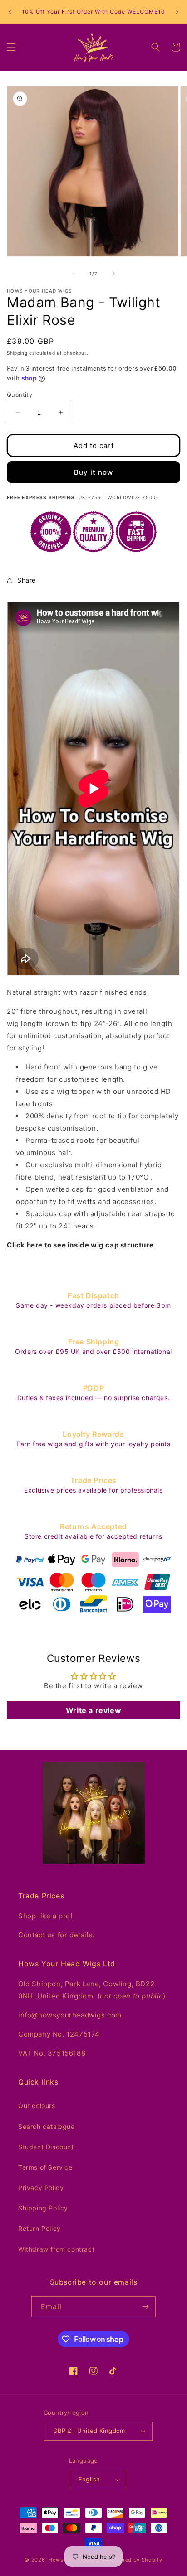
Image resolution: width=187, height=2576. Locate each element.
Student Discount (46, 2147)
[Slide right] (113, 274)
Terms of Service (45, 2167)
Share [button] (27, 580)
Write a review (93, 1710)
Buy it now (93, 472)
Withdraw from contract (56, 2249)
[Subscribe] (145, 2307)
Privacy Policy (41, 2188)
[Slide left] (74, 274)
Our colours (37, 2106)
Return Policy (39, 2228)
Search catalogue (47, 2126)
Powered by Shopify (135, 2560)
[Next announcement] (177, 12)
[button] (11, 47)
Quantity (20, 395)
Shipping (17, 353)
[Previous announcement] (10, 12)
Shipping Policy (43, 2208)
